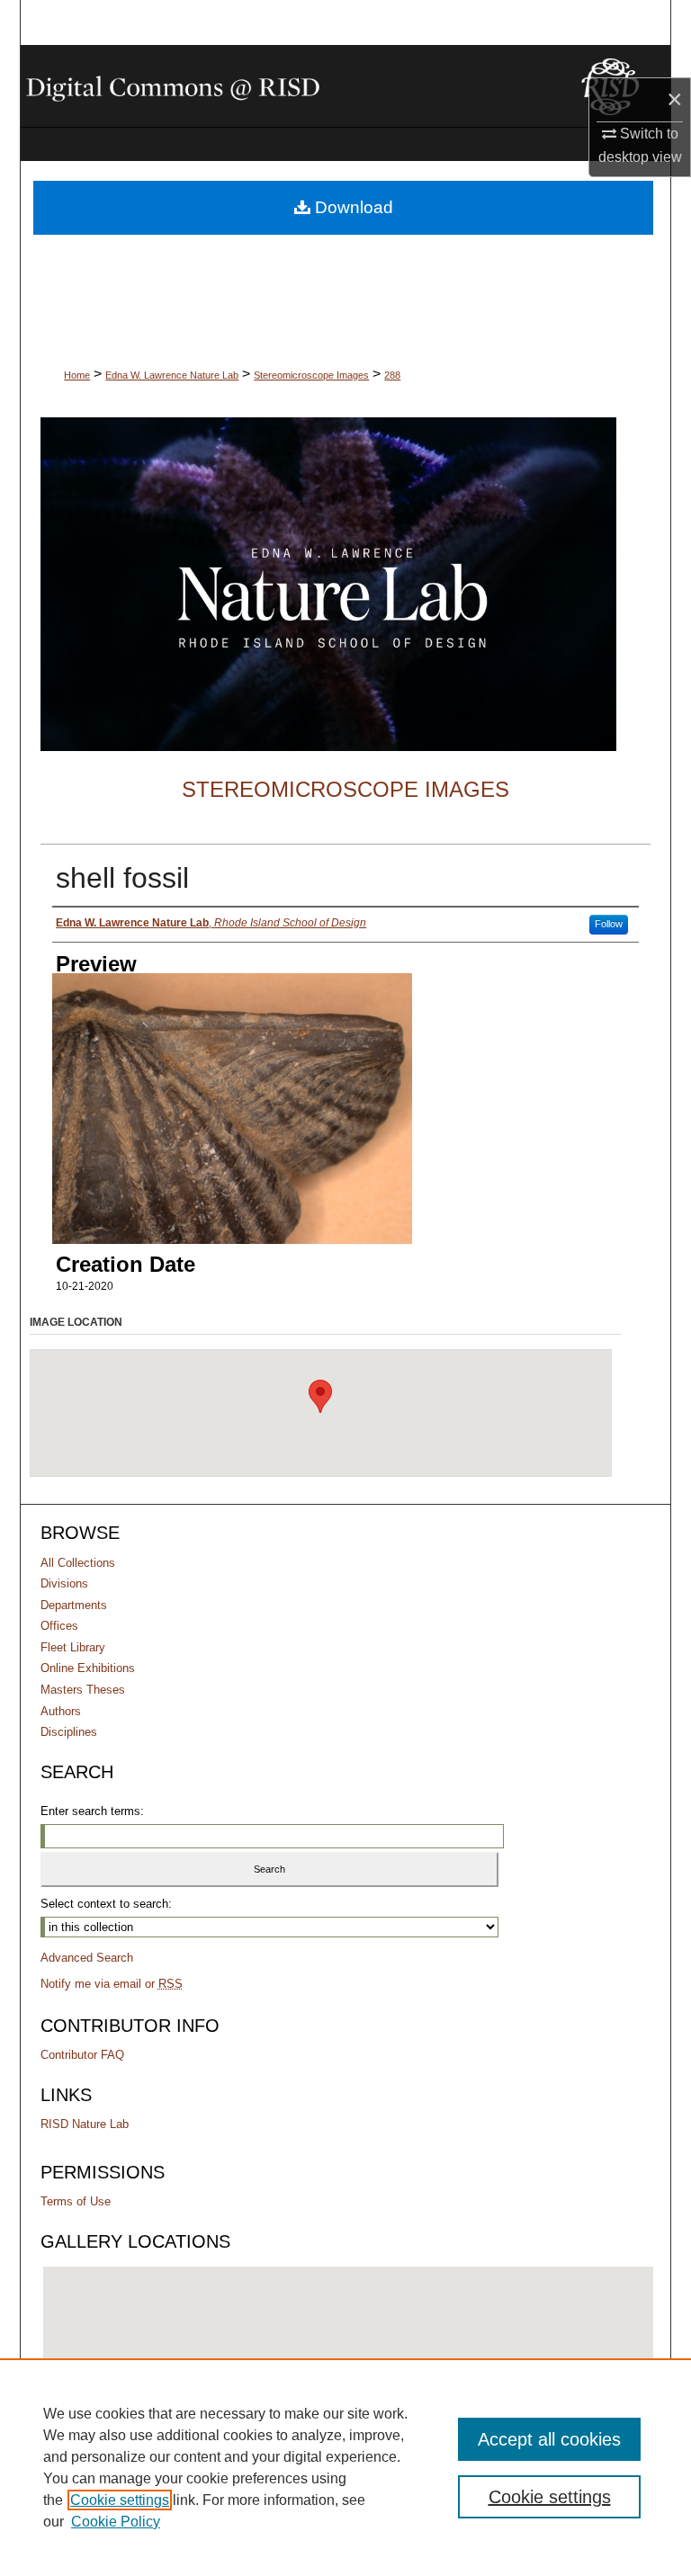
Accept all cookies (549, 2439)
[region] (345, 2467)
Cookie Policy (116, 2522)
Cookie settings (120, 2500)
